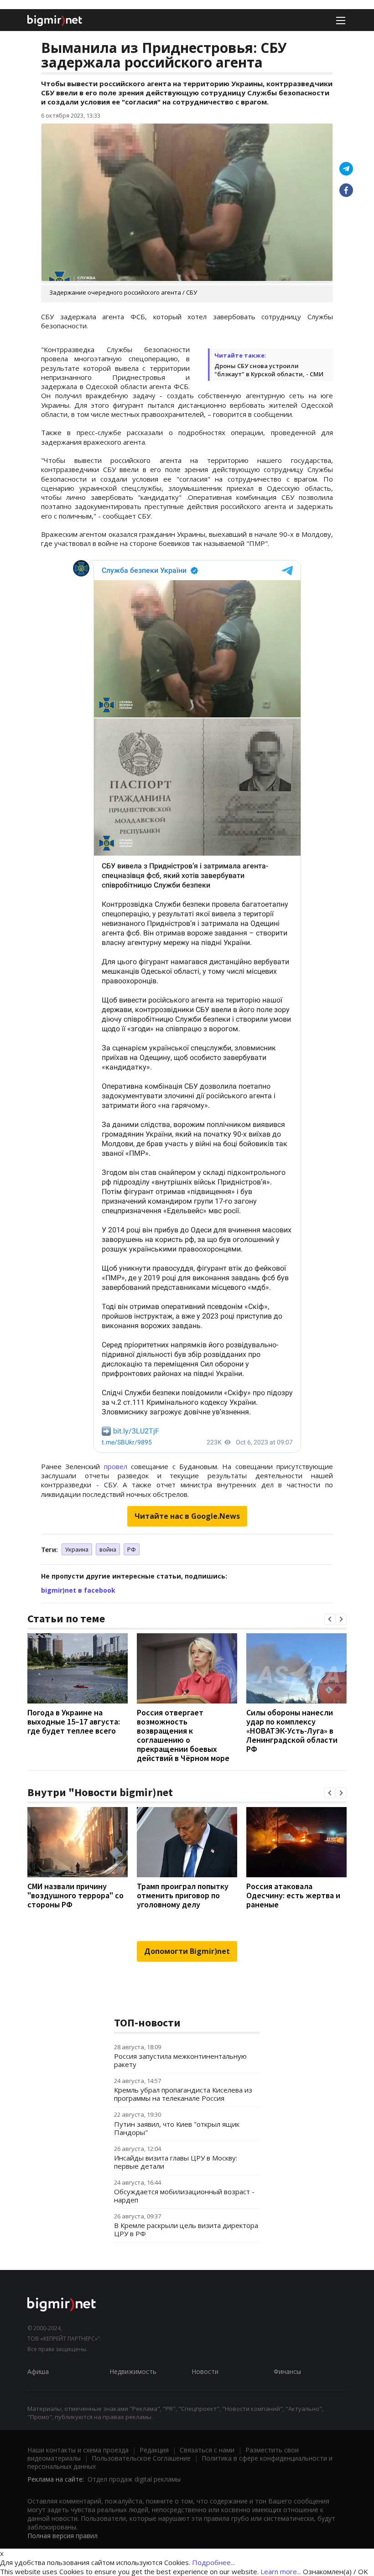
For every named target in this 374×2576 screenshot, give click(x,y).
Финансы (287, 2371)
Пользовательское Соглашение (141, 2458)
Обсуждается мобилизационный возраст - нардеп (184, 2196)
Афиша (38, 2371)
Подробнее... (213, 2562)
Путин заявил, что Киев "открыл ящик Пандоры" (177, 2128)
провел (116, 1466)
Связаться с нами (207, 2450)
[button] (330, 1619)
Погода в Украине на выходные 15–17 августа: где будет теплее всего (74, 1722)
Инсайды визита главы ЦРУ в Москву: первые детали (176, 2162)
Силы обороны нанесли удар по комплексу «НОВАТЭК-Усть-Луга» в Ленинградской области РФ (292, 1731)
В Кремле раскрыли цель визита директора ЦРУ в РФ (186, 2229)
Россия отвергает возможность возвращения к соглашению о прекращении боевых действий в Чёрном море (183, 1735)
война (108, 1549)
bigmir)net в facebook (78, 1590)
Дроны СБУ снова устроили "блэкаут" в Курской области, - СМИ (269, 370)
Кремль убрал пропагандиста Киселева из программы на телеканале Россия (183, 2094)
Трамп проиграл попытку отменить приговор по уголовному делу (183, 1895)
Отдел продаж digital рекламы (134, 2479)
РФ (132, 1549)
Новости (205, 2371)
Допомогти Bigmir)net (187, 1951)
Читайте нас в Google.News (187, 1516)
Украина (77, 1549)
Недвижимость (133, 2371)
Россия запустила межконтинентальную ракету (180, 2060)
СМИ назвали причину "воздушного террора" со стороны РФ (75, 1895)
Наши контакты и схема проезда (78, 2450)
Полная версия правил (62, 2536)
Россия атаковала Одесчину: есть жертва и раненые (293, 1895)
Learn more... (281, 2571)
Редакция (154, 2450)
